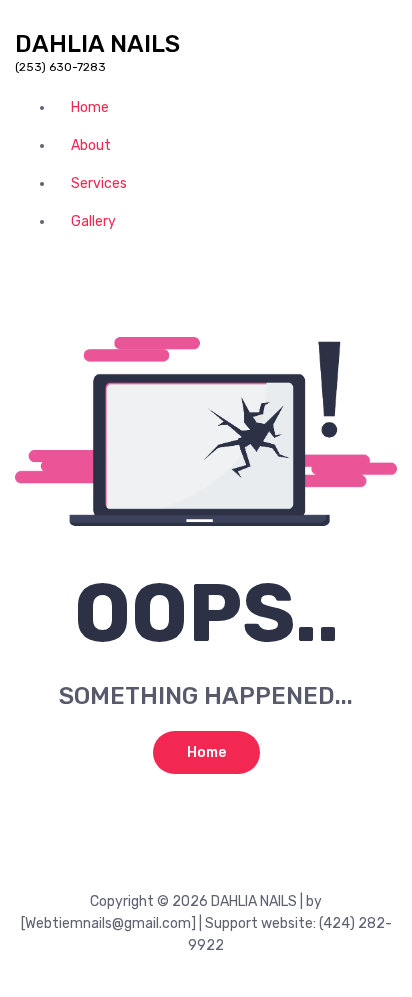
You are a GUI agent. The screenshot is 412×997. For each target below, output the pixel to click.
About (91, 145)
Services (99, 183)
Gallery (93, 221)
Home (90, 107)
